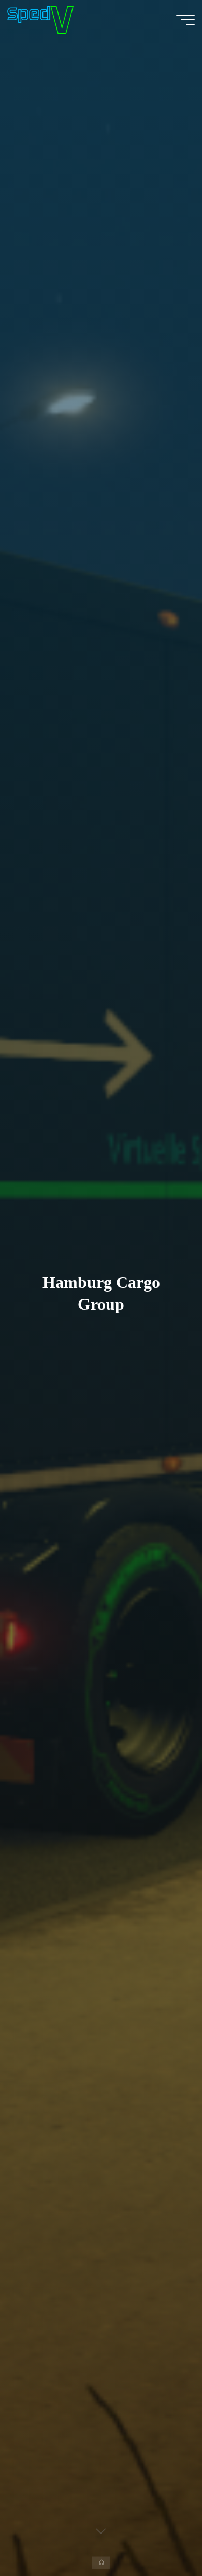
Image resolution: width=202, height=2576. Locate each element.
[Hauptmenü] (185, 20)
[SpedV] (40, 19)
